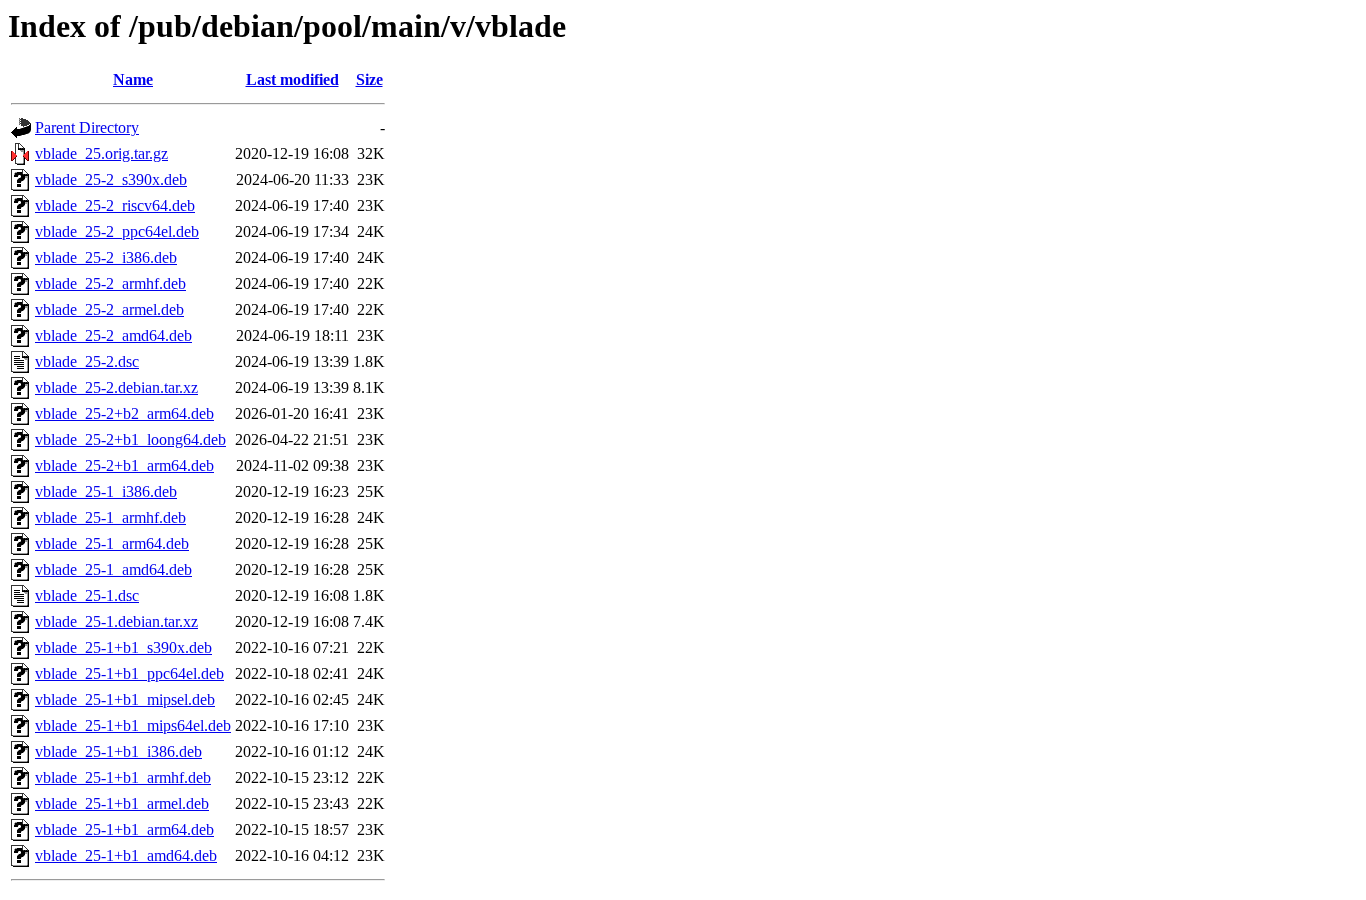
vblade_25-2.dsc (87, 361)
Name (133, 79)
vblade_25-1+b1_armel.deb (122, 803)
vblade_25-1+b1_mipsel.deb (125, 699)
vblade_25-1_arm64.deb (112, 543)
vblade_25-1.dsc (87, 595)
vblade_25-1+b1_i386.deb (118, 751)
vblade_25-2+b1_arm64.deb (124, 465)
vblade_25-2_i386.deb (106, 257)
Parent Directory (87, 127)
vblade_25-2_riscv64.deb (115, 205)
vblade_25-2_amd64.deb (113, 335)
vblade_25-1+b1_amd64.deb (126, 855)
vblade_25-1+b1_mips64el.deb (133, 725)
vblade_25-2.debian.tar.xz (116, 387)
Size (369, 79)
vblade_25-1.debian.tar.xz (116, 621)
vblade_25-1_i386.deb (106, 491)
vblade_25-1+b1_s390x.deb (123, 647)
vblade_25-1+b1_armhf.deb (123, 777)
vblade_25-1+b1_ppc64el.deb (129, 673)
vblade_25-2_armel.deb (109, 309)
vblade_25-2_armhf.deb (110, 283)
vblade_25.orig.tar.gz (101, 153)
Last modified (292, 79)
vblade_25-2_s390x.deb (111, 179)
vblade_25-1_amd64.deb (113, 569)
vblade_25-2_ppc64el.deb (117, 231)
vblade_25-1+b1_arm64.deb (124, 829)
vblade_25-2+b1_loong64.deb (130, 439)
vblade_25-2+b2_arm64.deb (124, 413)
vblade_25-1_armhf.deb (110, 517)
